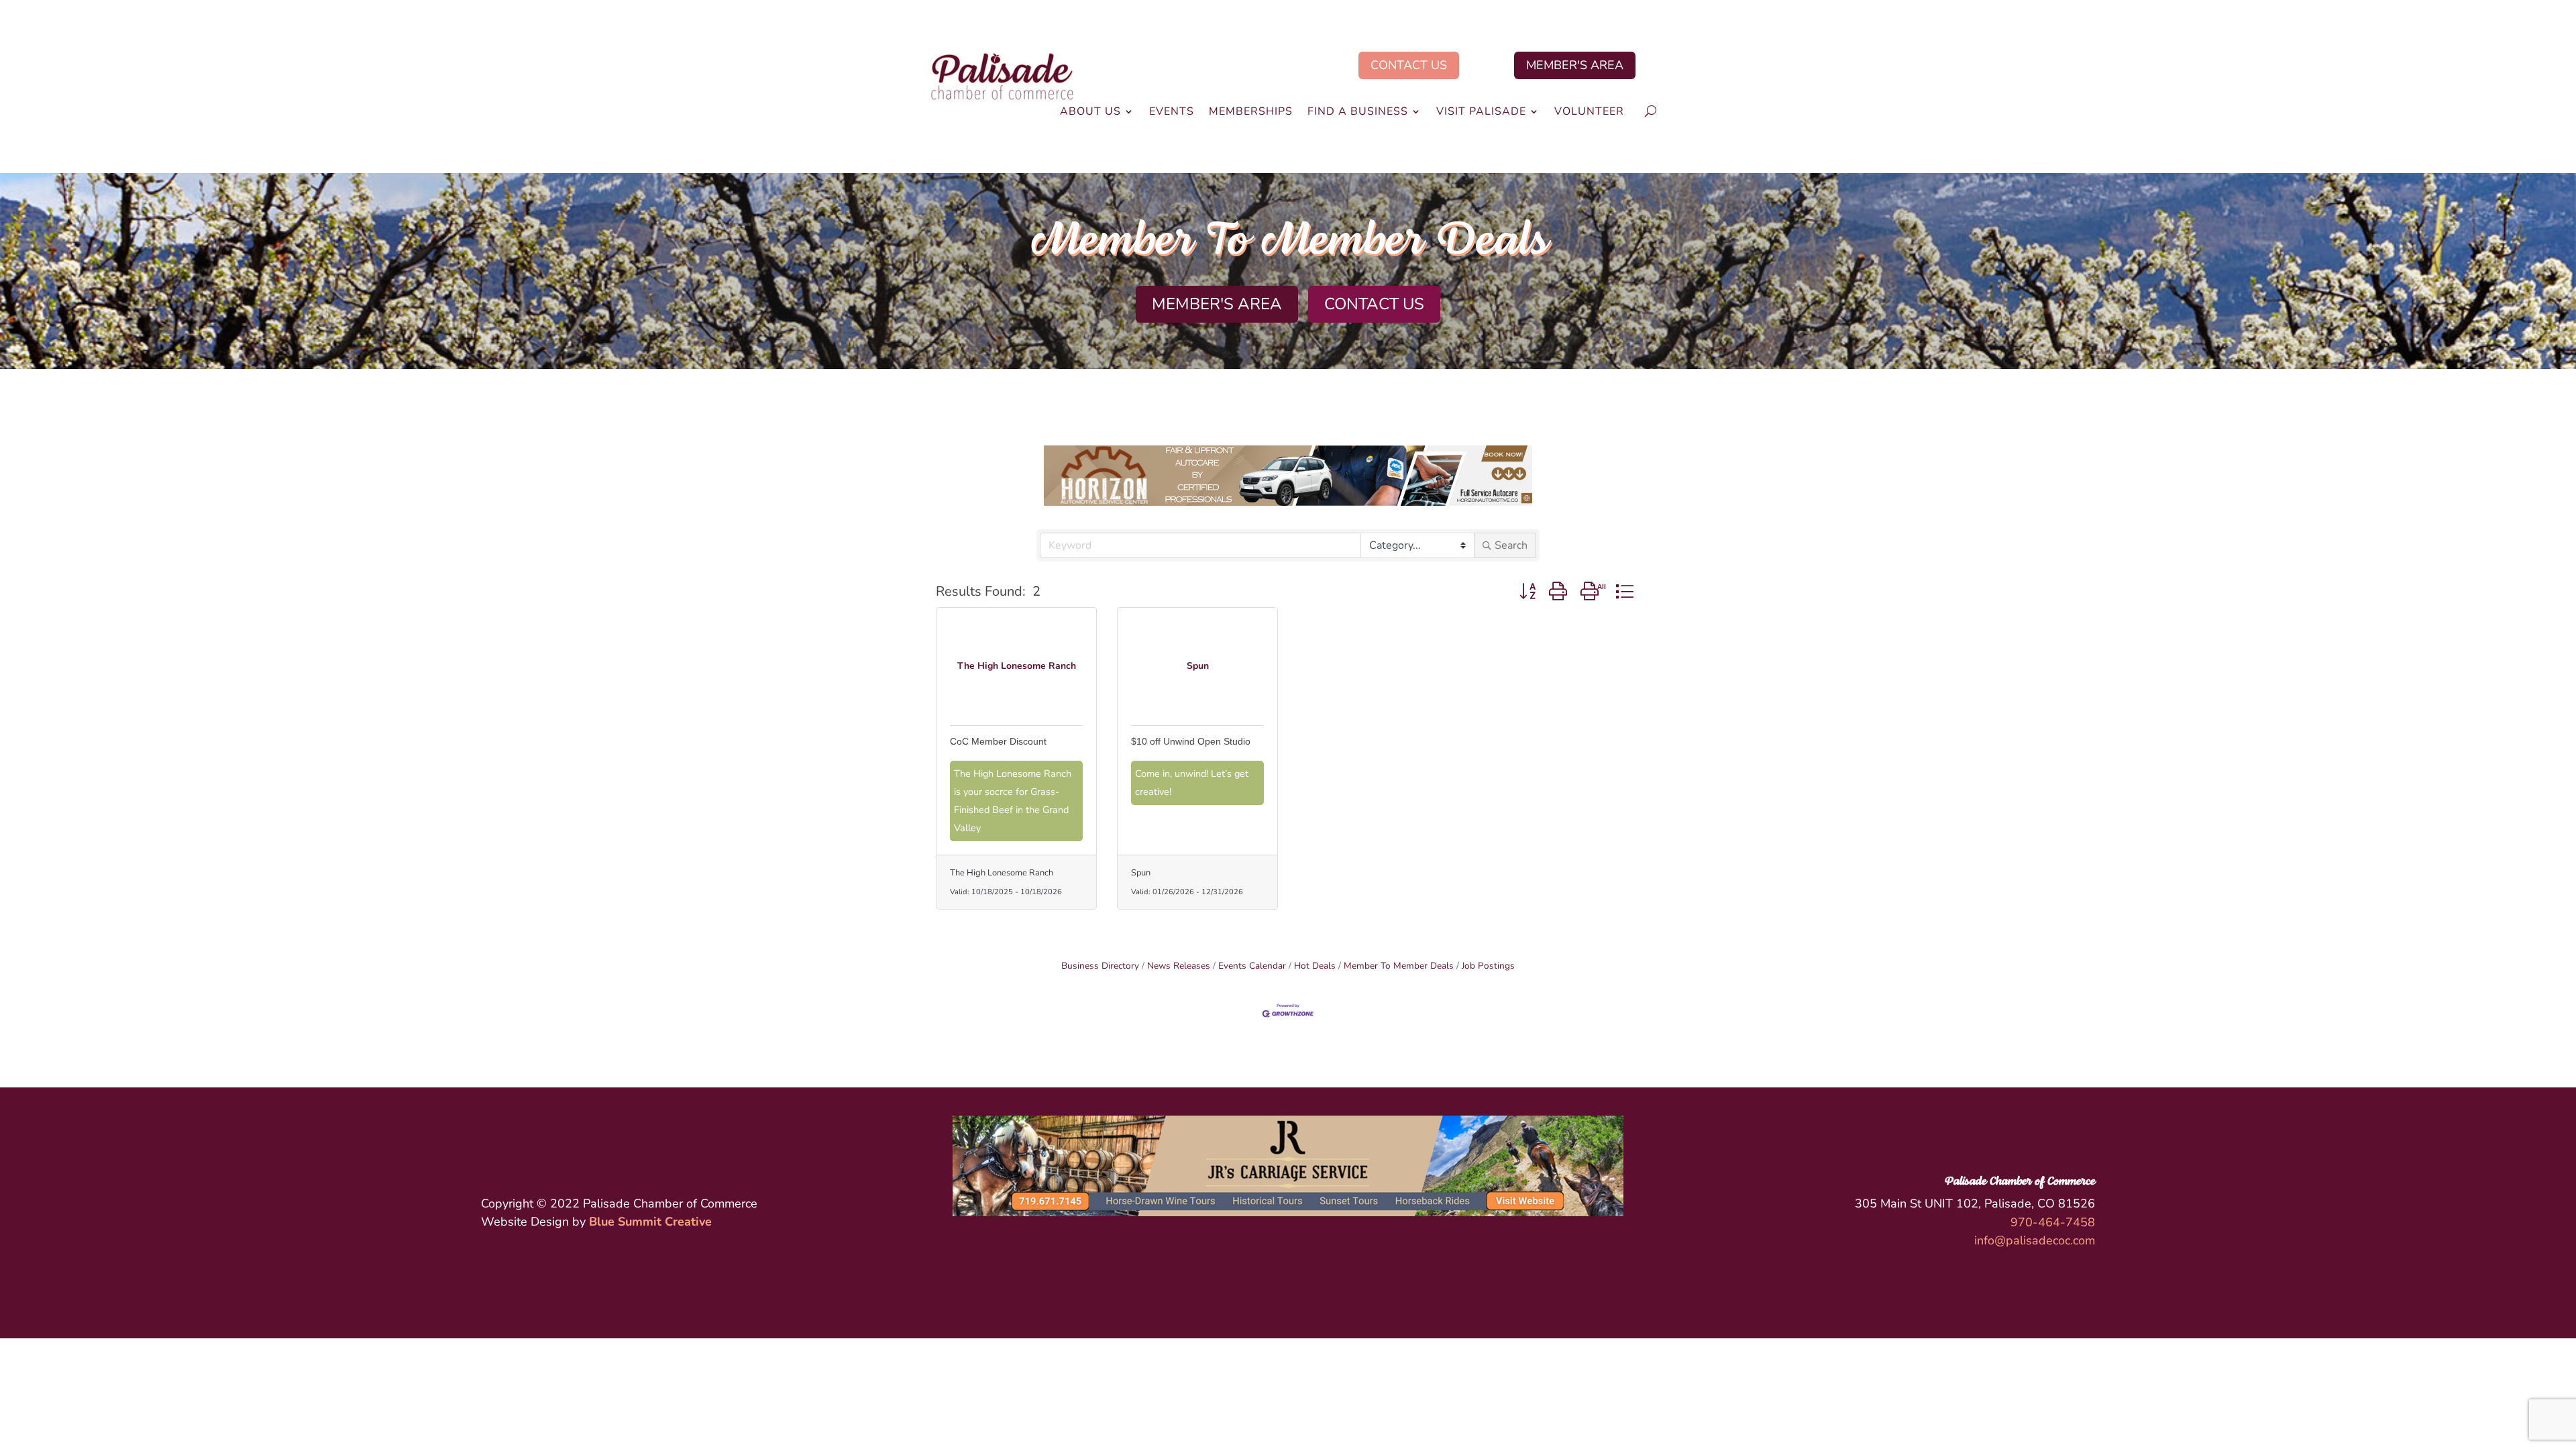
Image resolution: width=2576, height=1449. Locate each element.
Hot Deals (1315, 966)
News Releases (1179, 966)
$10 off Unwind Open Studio (1191, 741)
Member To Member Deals (1399, 966)
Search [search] (1511, 545)
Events (1172, 113)
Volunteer (1589, 113)
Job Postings (1488, 966)
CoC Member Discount (998, 741)
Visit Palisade (1481, 113)
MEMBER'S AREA (1575, 65)
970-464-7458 (2053, 1222)
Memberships (1251, 113)
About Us (1090, 113)
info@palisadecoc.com (2035, 1240)
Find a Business (1358, 113)
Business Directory (1100, 966)
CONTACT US (1409, 65)
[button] (1527, 591)
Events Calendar (1252, 966)
